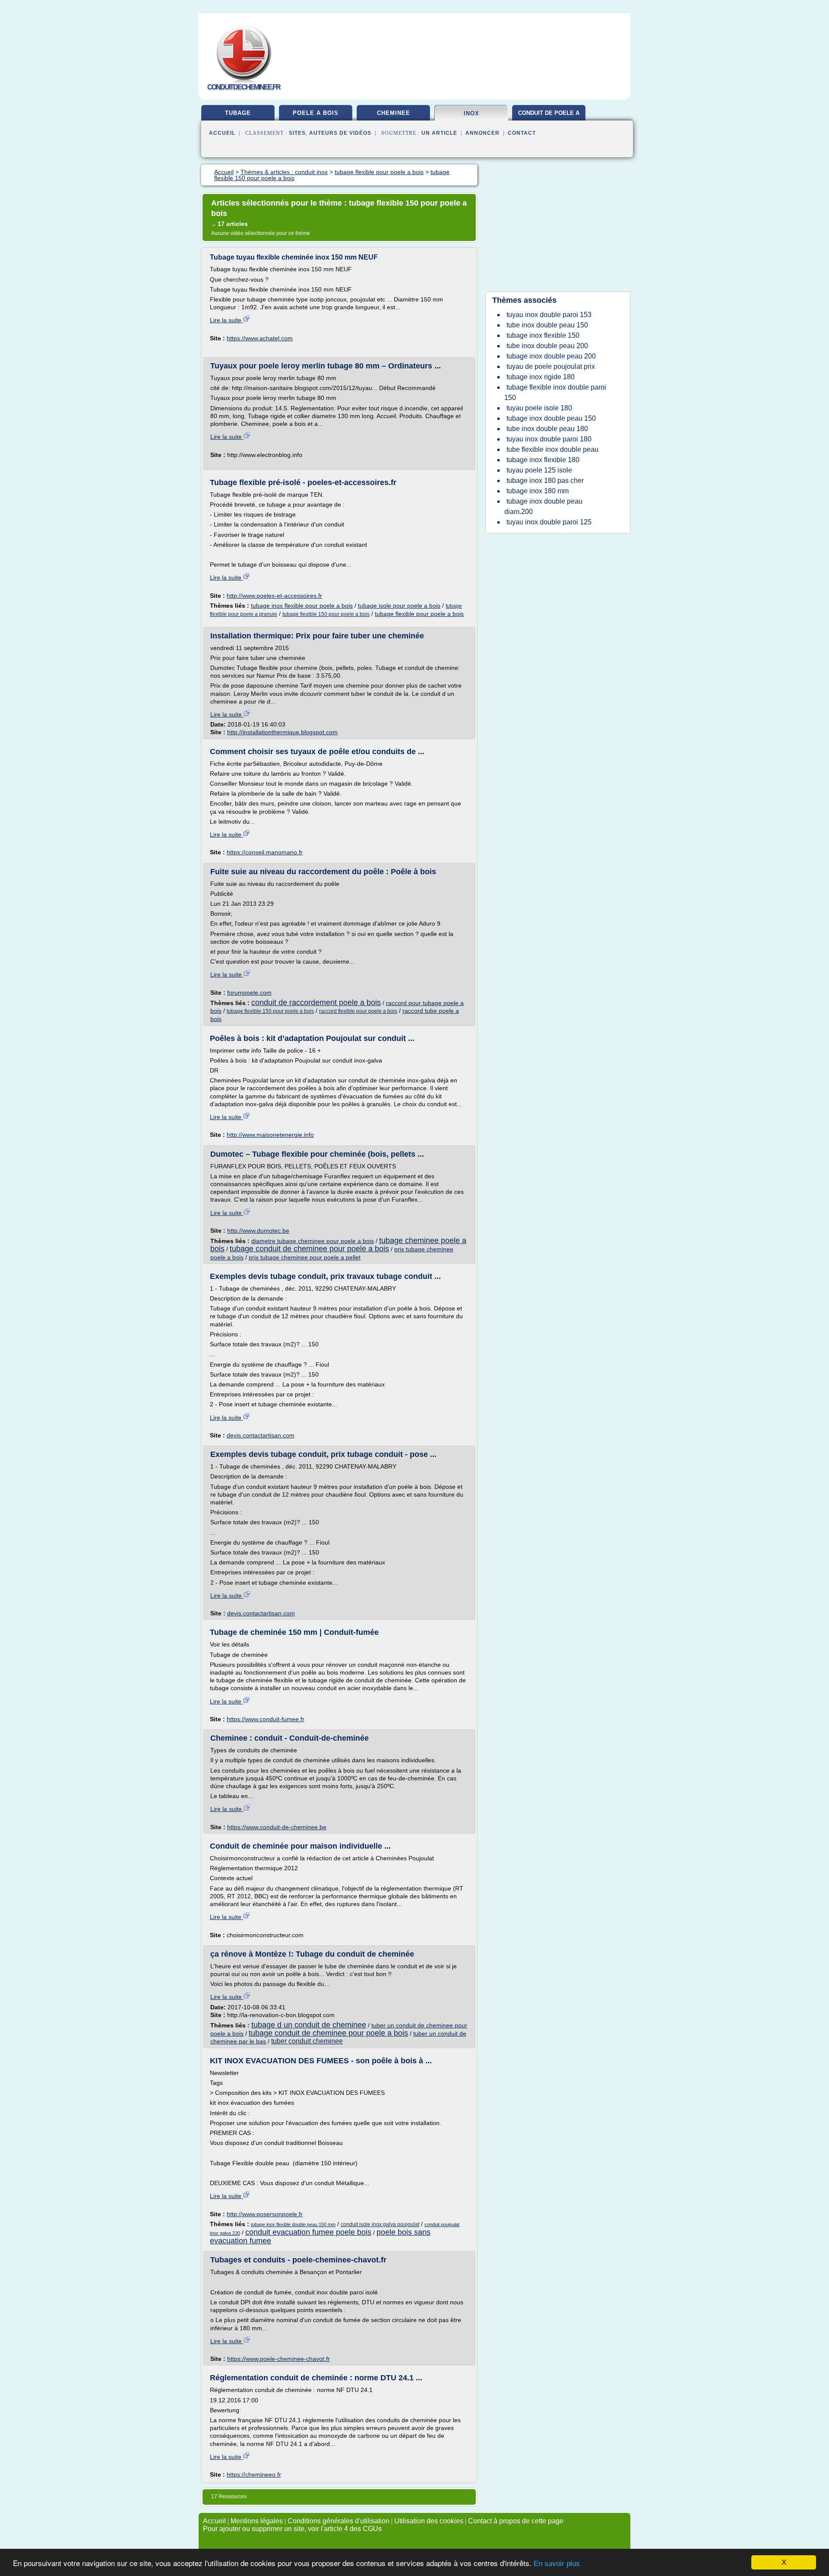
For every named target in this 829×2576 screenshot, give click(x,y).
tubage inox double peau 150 (551, 418)
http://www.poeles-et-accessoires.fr (274, 596)
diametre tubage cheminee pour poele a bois (313, 1241)
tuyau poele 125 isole (539, 470)
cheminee (394, 113)
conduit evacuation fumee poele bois (308, 2232)
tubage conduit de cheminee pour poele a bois (309, 1249)
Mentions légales (257, 2521)
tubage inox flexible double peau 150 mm (293, 2224)
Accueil (222, 133)
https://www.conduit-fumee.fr (266, 1719)
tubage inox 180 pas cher (545, 481)
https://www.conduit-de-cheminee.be (277, 1827)
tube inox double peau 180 (547, 429)
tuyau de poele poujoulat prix (551, 366)
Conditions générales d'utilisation (339, 2521)
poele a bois (316, 113)
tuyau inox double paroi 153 (549, 315)
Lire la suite (226, 320)
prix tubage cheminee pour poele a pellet (305, 1257)
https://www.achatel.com (260, 338)
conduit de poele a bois (549, 116)
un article (439, 133)
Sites (297, 133)
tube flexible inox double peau (552, 449)
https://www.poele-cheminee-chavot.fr (278, 2359)
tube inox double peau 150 (547, 325)
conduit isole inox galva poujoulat (380, 2224)
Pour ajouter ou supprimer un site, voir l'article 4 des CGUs (292, 2529)
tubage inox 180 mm (538, 491)
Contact (522, 133)
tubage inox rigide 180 (541, 377)
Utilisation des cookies (429, 2521)
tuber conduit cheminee (307, 2041)
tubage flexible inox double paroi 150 (555, 392)
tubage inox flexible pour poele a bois (302, 606)
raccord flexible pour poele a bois (358, 1011)
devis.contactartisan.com (261, 1435)
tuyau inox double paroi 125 (549, 522)
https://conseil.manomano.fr (265, 852)
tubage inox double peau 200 (551, 356)
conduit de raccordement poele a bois (316, 1002)
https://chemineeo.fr (254, 2474)
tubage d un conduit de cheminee (309, 2025)
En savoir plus (557, 2564)
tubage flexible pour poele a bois (419, 614)
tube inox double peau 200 (547, 346)
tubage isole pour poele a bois (399, 606)
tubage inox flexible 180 (543, 460)
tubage (238, 113)
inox (471, 113)
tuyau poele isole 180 (539, 408)
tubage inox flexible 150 (543, 335)
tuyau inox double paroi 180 (549, 439)
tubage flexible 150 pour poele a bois (326, 614)
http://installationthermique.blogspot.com (282, 732)
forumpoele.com (249, 993)
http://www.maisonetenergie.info (270, 1135)
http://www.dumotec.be (258, 1231)
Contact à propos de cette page (516, 2521)
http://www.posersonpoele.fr (265, 2214)
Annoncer (483, 133)
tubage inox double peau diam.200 (543, 506)
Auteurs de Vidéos (340, 133)
